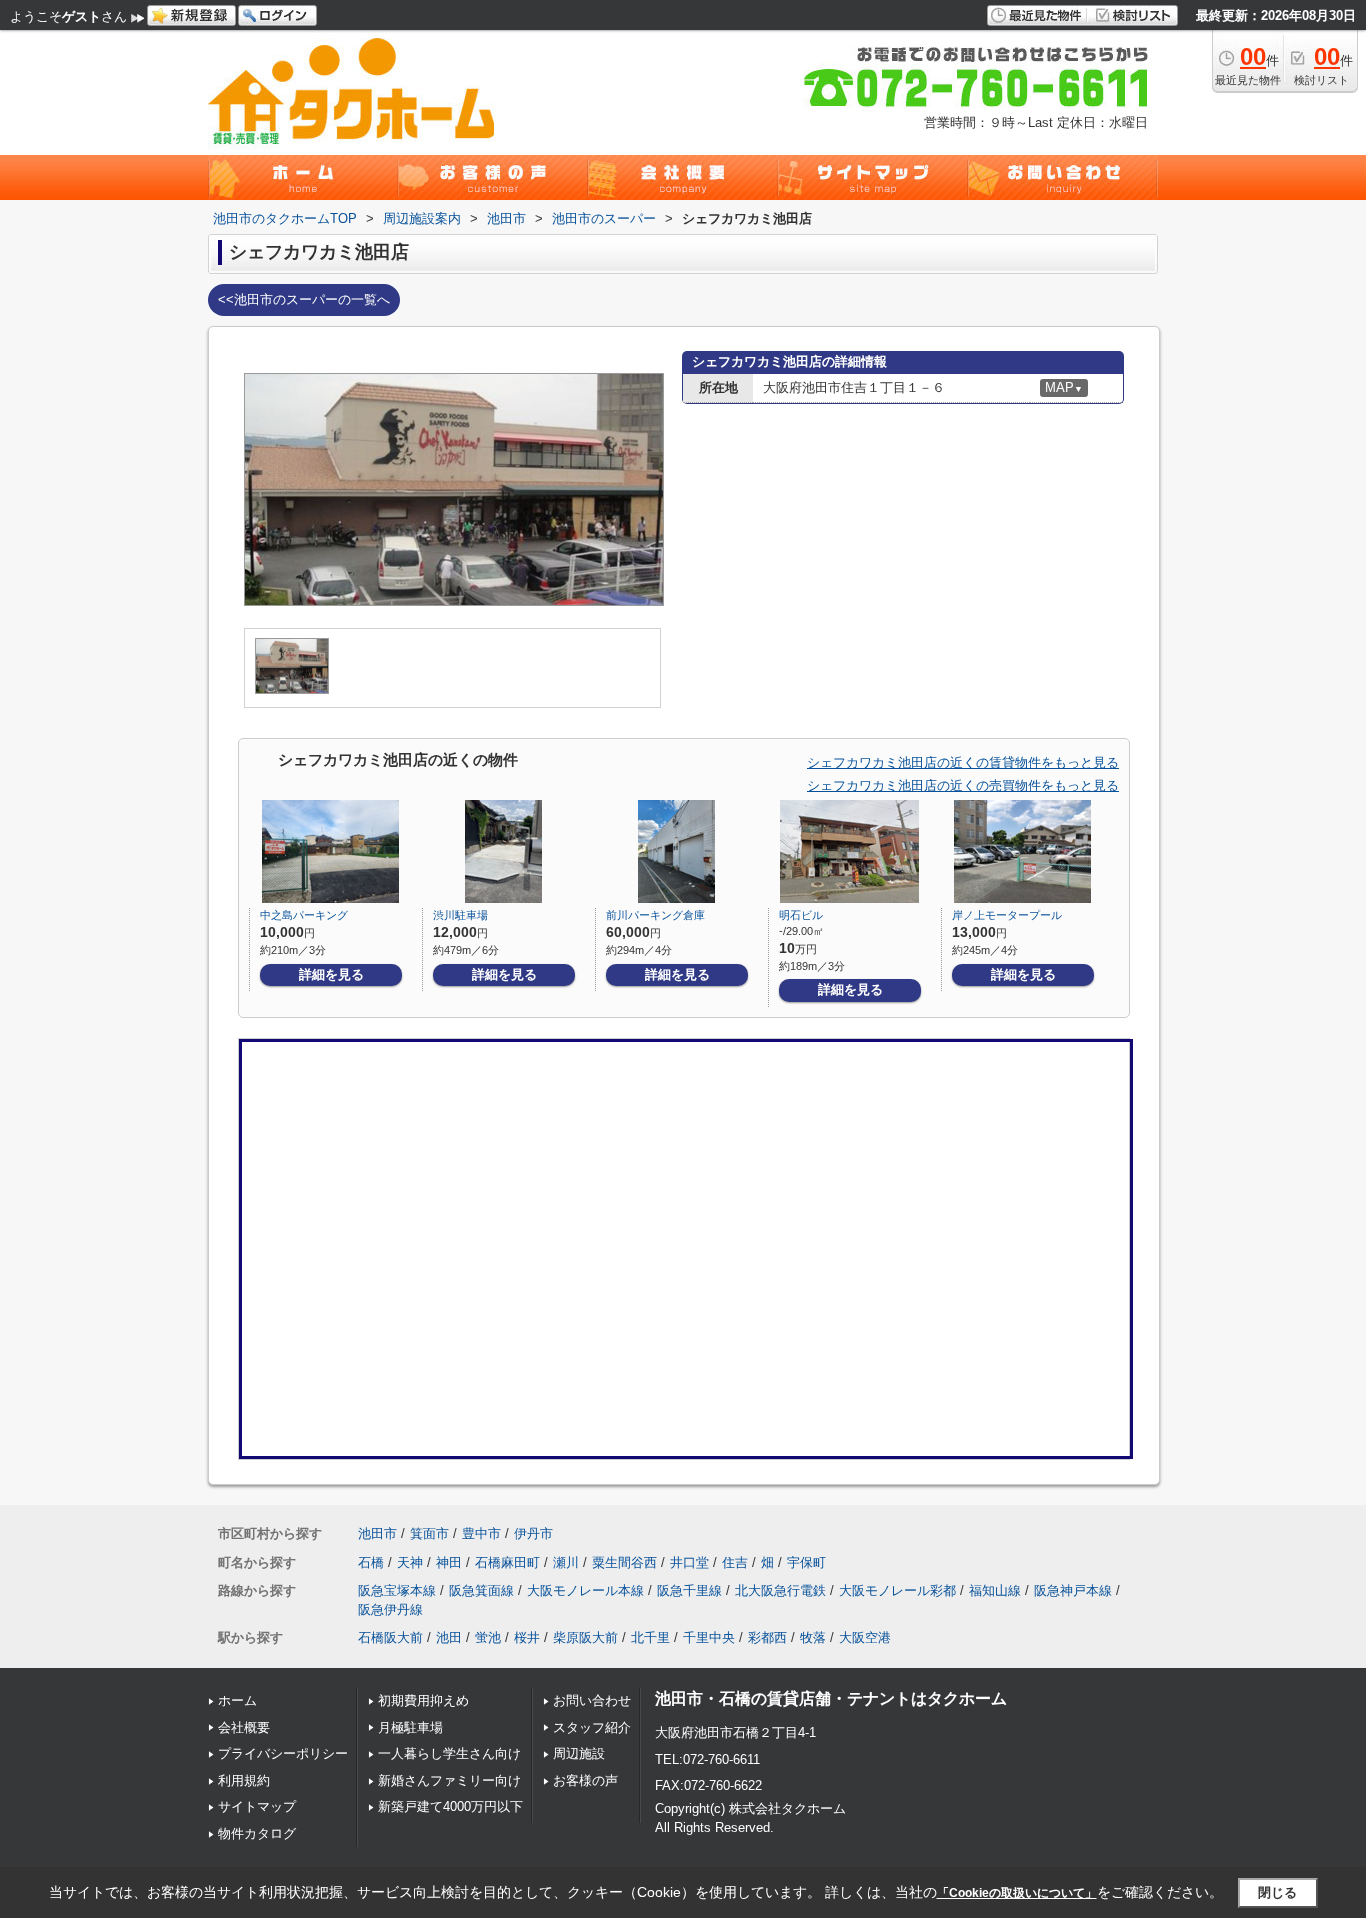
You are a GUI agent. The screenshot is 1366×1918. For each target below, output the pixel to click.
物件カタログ (257, 1833)
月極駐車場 (410, 1727)
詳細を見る (331, 974)
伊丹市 (533, 1533)
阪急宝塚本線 (397, 1590)
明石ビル (801, 915)
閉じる (1277, 1892)
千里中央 (709, 1637)
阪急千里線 (689, 1590)
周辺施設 (579, 1753)
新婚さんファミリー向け (449, 1780)
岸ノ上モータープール (1007, 915)
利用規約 (244, 1780)
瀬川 (566, 1562)
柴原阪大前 (585, 1637)
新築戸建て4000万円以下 (450, 1806)
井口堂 (689, 1562)
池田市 (377, 1533)
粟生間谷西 (624, 1562)
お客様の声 (585, 1780)
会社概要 (244, 1727)
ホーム (237, 1700)
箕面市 (429, 1533)
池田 (449, 1637)
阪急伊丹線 (390, 1609)
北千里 (650, 1637)
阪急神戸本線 (1073, 1590)
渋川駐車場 (460, 915)
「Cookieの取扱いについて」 (1017, 1893)
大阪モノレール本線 (585, 1590)
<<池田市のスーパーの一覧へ (304, 299)
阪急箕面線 (481, 1590)
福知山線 (995, 1590)
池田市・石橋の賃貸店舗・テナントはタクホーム (831, 1698)
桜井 (527, 1637)
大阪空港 (865, 1637)
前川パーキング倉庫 (655, 915)
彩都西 (767, 1637)
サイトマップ (257, 1806)
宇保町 (806, 1562)
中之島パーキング (304, 915)
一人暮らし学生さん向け (449, 1753)
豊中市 (481, 1533)
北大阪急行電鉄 (780, 1590)
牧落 (813, 1637)
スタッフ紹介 (592, 1727)
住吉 (735, 1562)
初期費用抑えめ (423, 1700)
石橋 (371, 1562)
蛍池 (488, 1637)
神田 (449, 1562)
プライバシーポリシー (283, 1753)
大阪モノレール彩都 (897, 1590)
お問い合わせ (592, 1700)
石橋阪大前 (390, 1637)
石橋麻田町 (507, 1562)
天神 (410, 1562)
